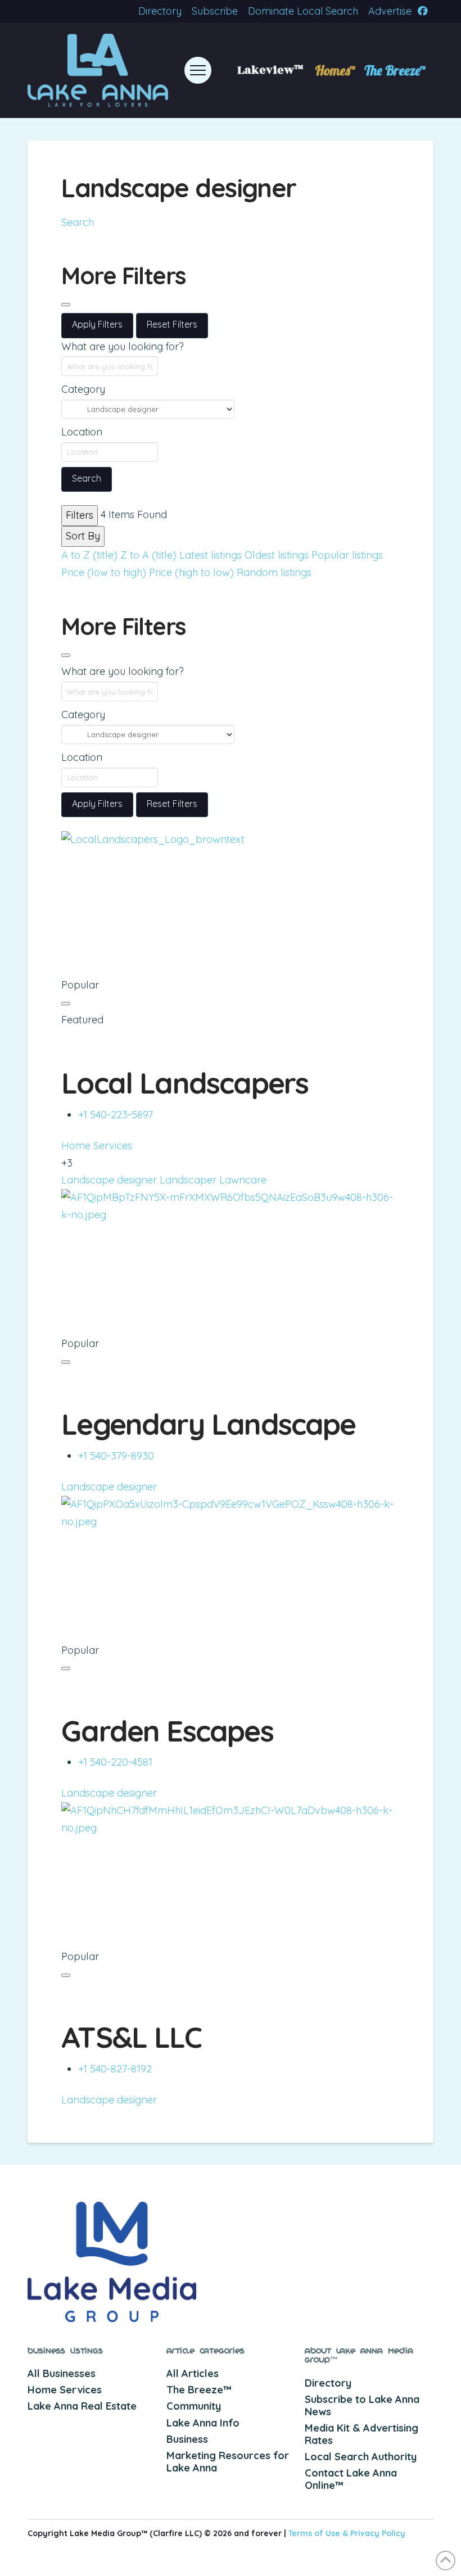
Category (83, 389)
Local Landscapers (185, 1083)
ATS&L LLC (131, 2037)
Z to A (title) (148, 555)
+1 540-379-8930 (116, 1456)
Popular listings (347, 555)
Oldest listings (277, 555)
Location (82, 432)
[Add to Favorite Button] (66, 1004)
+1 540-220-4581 (115, 1762)
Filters (80, 515)
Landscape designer (109, 1180)
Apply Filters (97, 324)
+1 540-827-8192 (115, 2069)
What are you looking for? (123, 346)
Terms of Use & (319, 2533)
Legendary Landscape (208, 1424)
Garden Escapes (167, 1731)
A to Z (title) (89, 555)
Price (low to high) (104, 572)
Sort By (83, 536)
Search (78, 222)
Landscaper (188, 1180)
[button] (198, 70)
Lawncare (243, 1180)
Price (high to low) (191, 572)
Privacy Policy (378, 2533)
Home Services (97, 1146)
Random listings (274, 572)
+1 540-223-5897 (116, 1115)
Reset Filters (172, 324)
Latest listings (211, 555)
